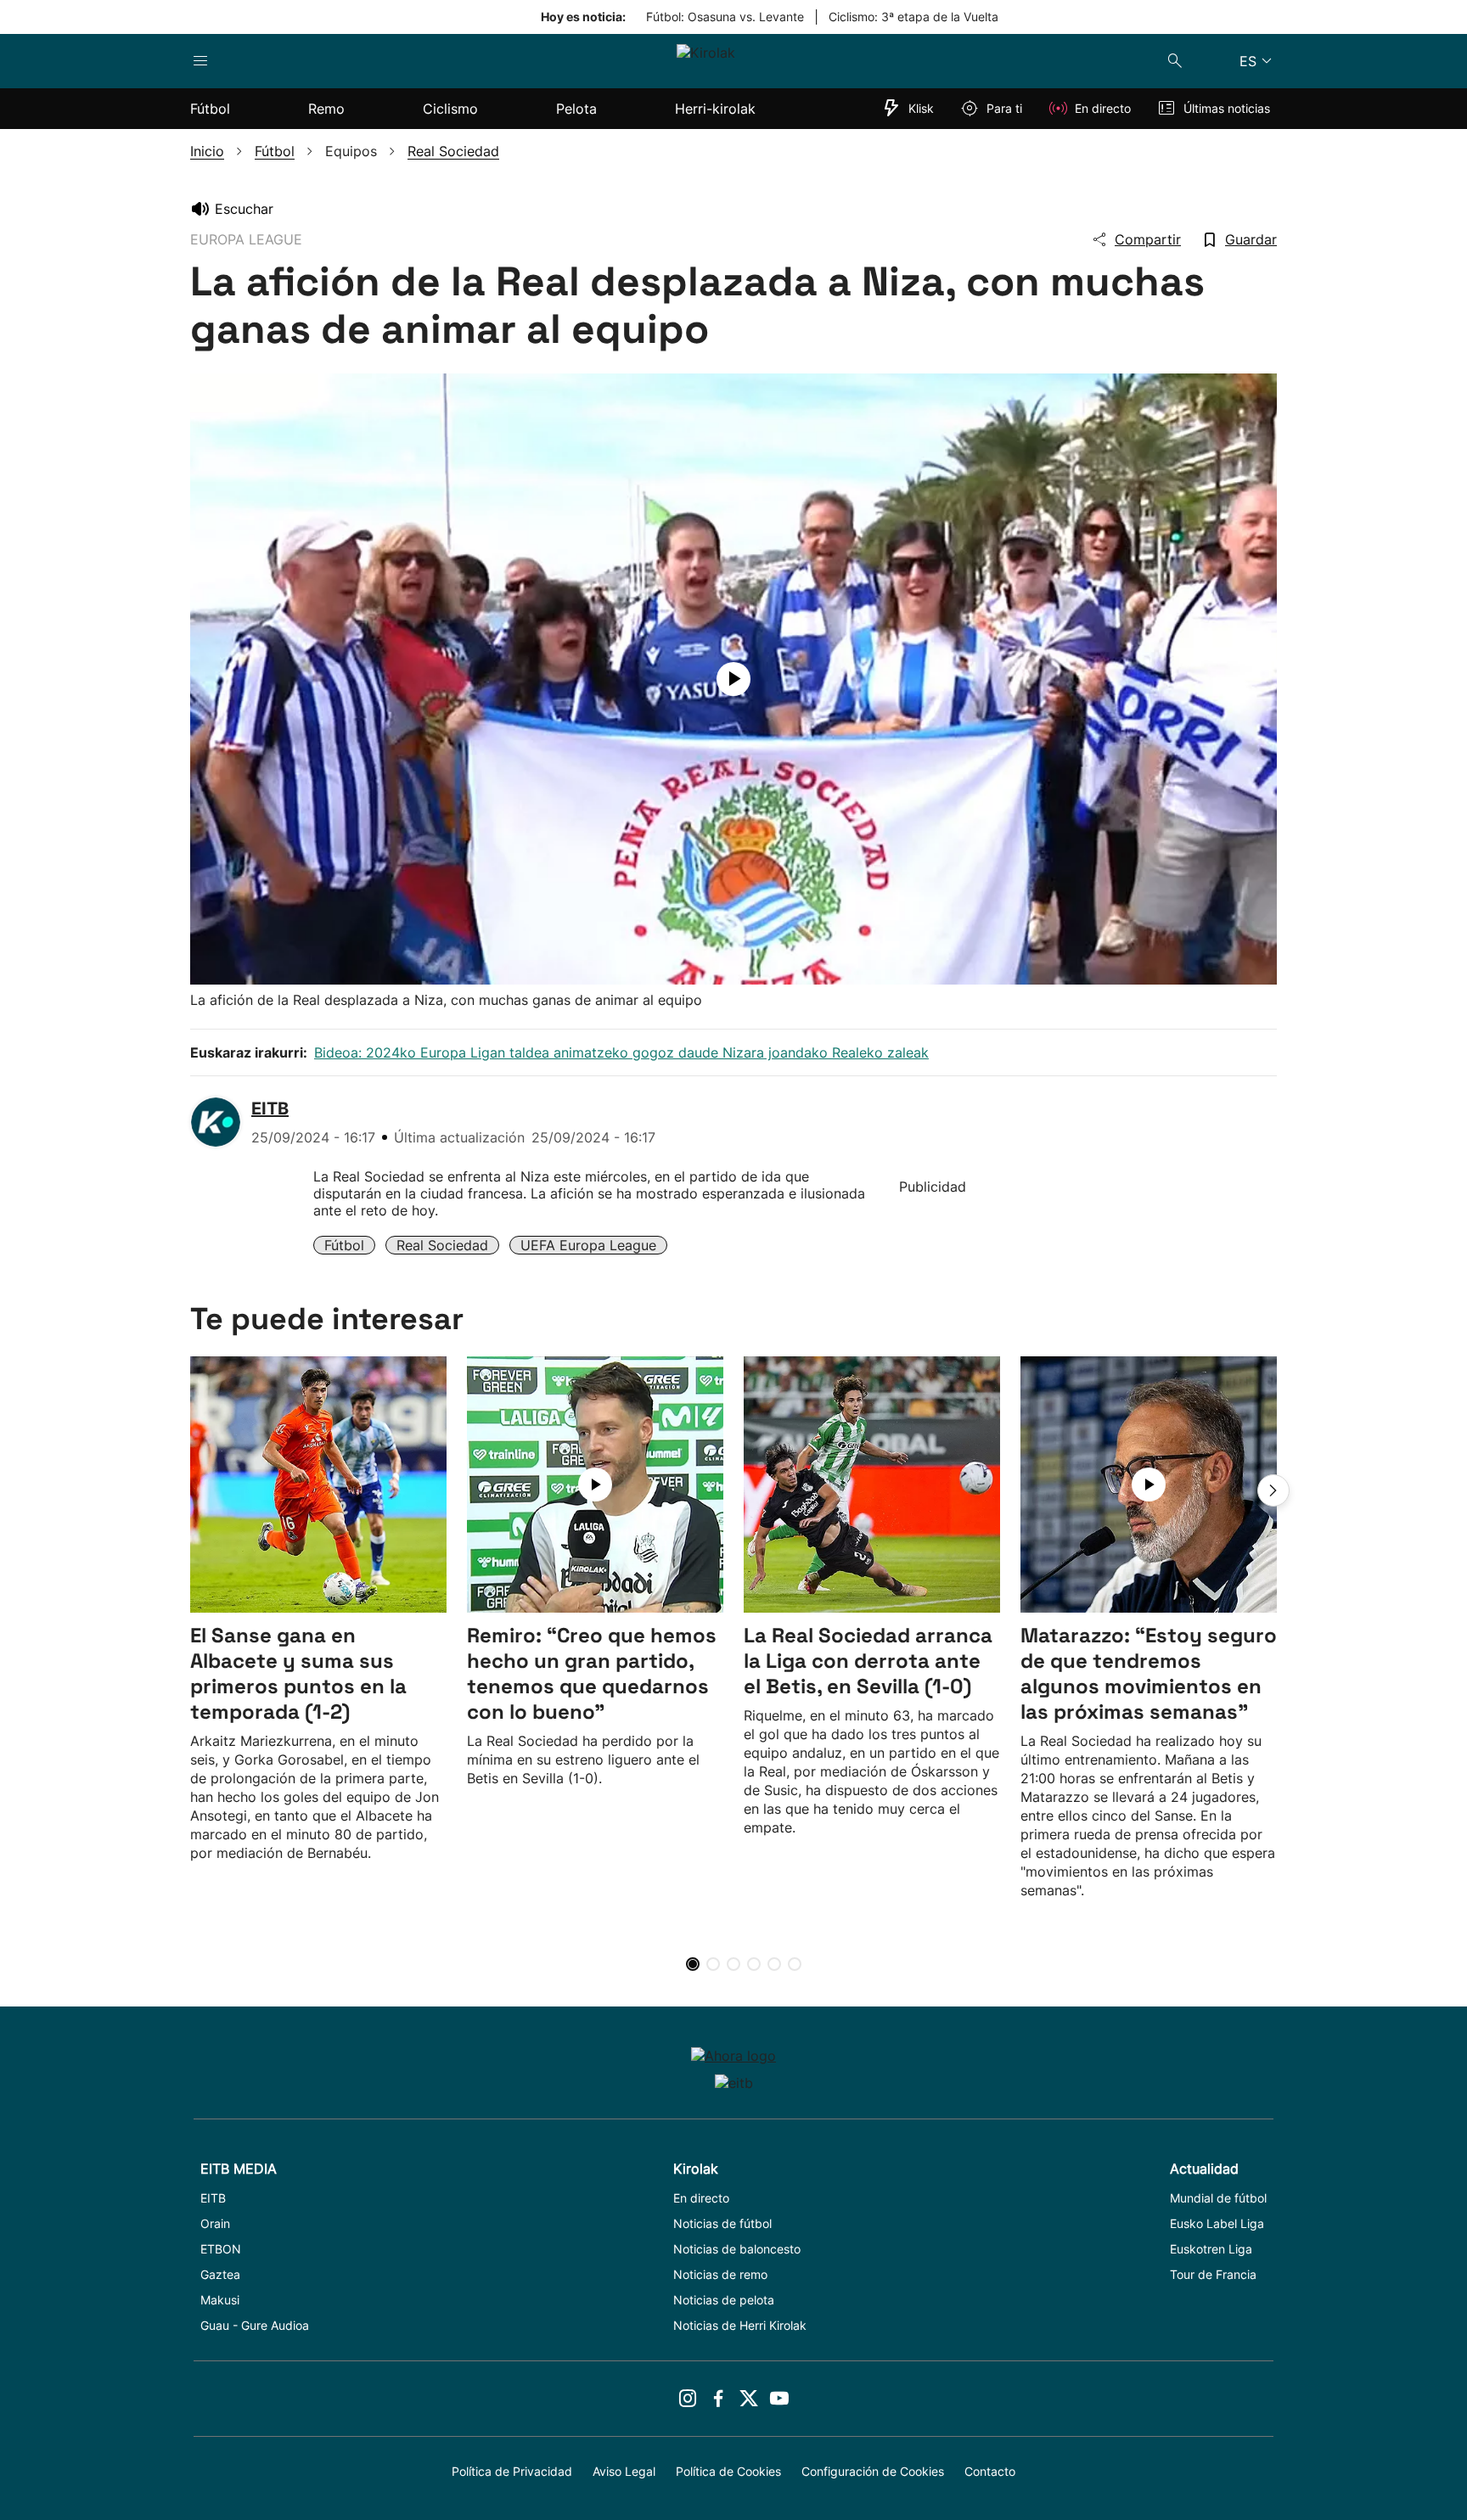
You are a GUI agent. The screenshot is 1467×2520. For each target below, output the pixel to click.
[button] (1273, 1490)
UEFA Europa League (588, 1245)
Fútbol (344, 1245)
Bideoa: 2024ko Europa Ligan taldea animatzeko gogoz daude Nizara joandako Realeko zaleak (621, 1052)
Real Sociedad (442, 1245)
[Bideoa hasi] (733, 679)
